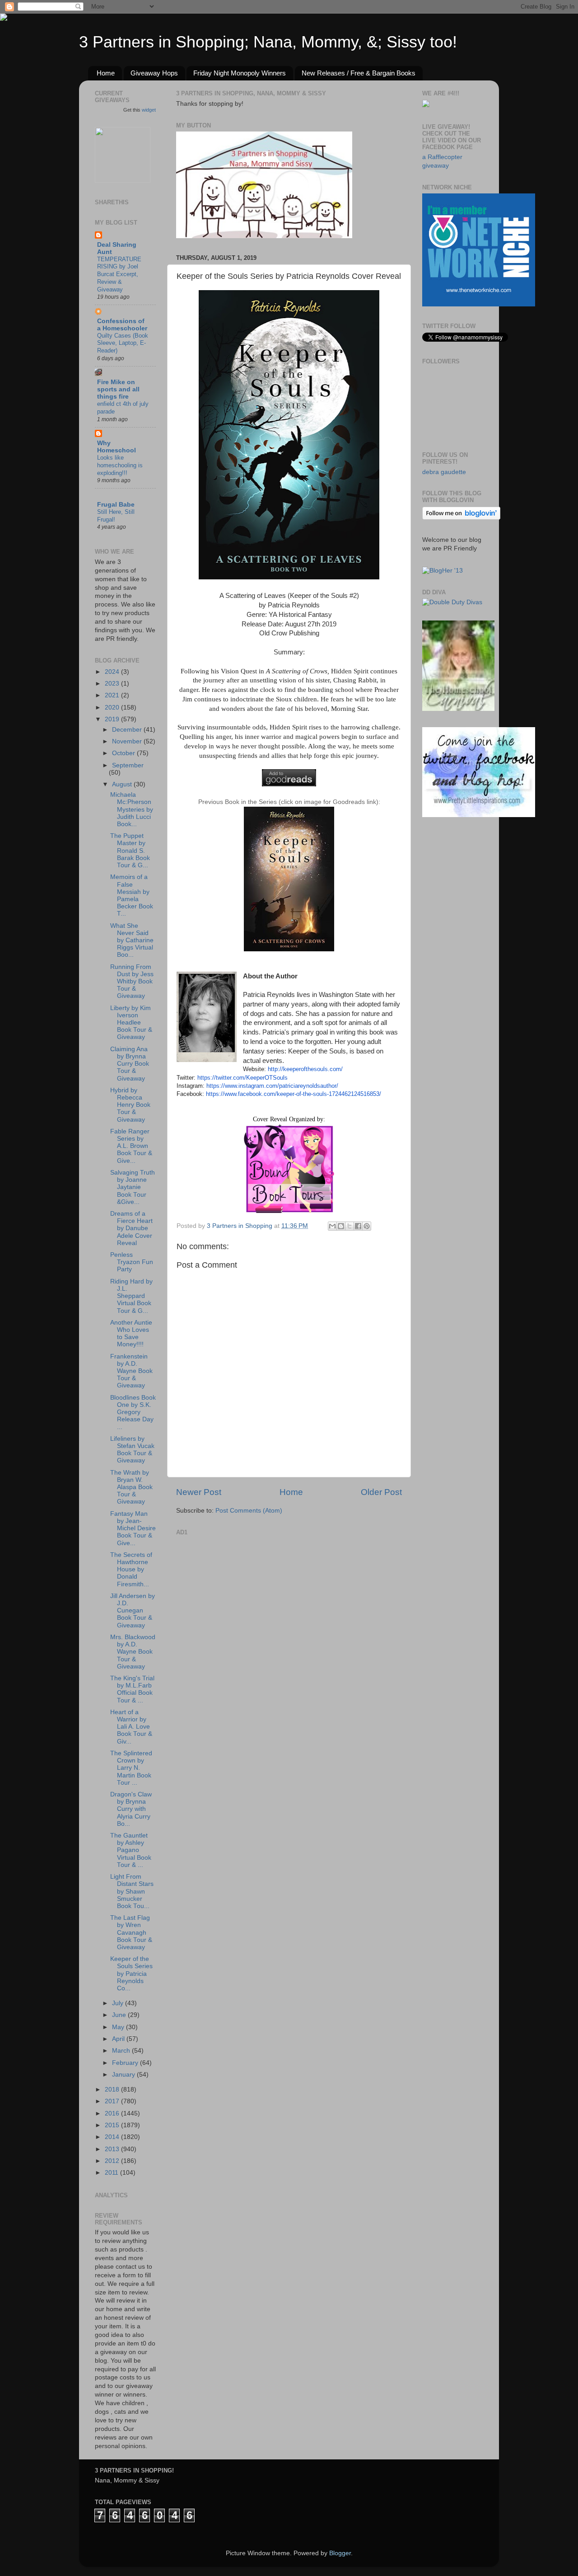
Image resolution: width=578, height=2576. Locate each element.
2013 (113, 2149)
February (126, 2063)
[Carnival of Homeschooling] (458, 709)
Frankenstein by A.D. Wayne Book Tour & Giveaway (131, 1371)
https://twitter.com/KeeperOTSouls (242, 1078)
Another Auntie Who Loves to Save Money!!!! (131, 1334)
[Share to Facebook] (358, 1226)
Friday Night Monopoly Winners (240, 73)
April (119, 2039)
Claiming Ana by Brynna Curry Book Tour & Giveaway (130, 1064)
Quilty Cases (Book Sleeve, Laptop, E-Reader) (123, 343)
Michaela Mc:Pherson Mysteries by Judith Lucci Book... (132, 809)
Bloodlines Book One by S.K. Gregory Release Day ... (133, 1412)
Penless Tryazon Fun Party (132, 1262)
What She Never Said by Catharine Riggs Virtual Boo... (132, 940)
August (123, 784)
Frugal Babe (116, 505)
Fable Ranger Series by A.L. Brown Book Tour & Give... (131, 1146)
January (124, 2075)
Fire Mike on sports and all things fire (118, 389)
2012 (113, 2161)
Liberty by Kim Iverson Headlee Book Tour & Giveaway (131, 1023)
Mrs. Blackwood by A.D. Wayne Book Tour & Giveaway (133, 1652)
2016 (113, 2113)
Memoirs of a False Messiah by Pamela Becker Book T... (132, 895)
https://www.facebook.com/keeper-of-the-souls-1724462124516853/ (294, 1094)
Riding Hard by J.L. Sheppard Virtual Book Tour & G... (131, 1296)
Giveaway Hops (154, 73)
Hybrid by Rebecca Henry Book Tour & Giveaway (130, 1105)
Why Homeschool (117, 447)
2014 (113, 2137)
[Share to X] (350, 1226)
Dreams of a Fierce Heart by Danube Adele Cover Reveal (131, 1228)
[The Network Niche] (479, 304)
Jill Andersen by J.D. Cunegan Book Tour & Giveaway (133, 1611)
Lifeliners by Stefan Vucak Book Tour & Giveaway (132, 1450)
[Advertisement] (244, 1595)
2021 (113, 695)
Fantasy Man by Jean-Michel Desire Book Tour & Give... (133, 1528)
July (119, 2003)
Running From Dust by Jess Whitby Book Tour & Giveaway (132, 982)
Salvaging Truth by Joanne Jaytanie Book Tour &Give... (133, 1187)
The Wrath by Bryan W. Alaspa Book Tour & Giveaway (131, 1487)
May (119, 2027)
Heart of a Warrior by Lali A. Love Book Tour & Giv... (131, 1727)
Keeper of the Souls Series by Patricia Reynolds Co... (131, 1974)
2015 (113, 2125)
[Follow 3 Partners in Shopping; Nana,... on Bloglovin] (461, 518)
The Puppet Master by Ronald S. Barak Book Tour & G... (130, 851)
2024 (113, 672)
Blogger (340, 2553)
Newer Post (199, 1492)
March (122, 2051)
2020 (113, 707)
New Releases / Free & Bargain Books (359, 73)
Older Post (381, 1492)
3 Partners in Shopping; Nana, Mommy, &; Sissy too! (268, 42)
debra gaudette (444, 472)
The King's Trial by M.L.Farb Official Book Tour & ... (132, 1689)
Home (106, 73)
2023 (113, 684)
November (128, 741)
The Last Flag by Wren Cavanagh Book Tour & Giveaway (131, 1932)
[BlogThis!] (341, 1226)
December (128, 730)
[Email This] (332, 1226)
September (128, 765)
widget (149, 110)
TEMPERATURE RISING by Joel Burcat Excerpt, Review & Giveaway (119, 274)
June (120, 2015)
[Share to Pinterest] (367, 1226)
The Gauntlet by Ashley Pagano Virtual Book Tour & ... (131, 1850)
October (124, 753)
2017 (113, 2101)
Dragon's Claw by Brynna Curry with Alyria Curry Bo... (131, 1809)
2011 (112, 2173)
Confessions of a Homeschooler (122, 325)
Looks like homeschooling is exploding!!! (120, 465)
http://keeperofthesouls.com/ (305, 1069)
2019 (113, 719)
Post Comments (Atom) (249, 1511)
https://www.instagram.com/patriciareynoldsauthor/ (272, 1086)
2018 (113, 2089)
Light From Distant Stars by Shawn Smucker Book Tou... (132, 1891)
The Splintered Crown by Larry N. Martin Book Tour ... (131, 1768)
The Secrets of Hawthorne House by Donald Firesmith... (131, 1570)
